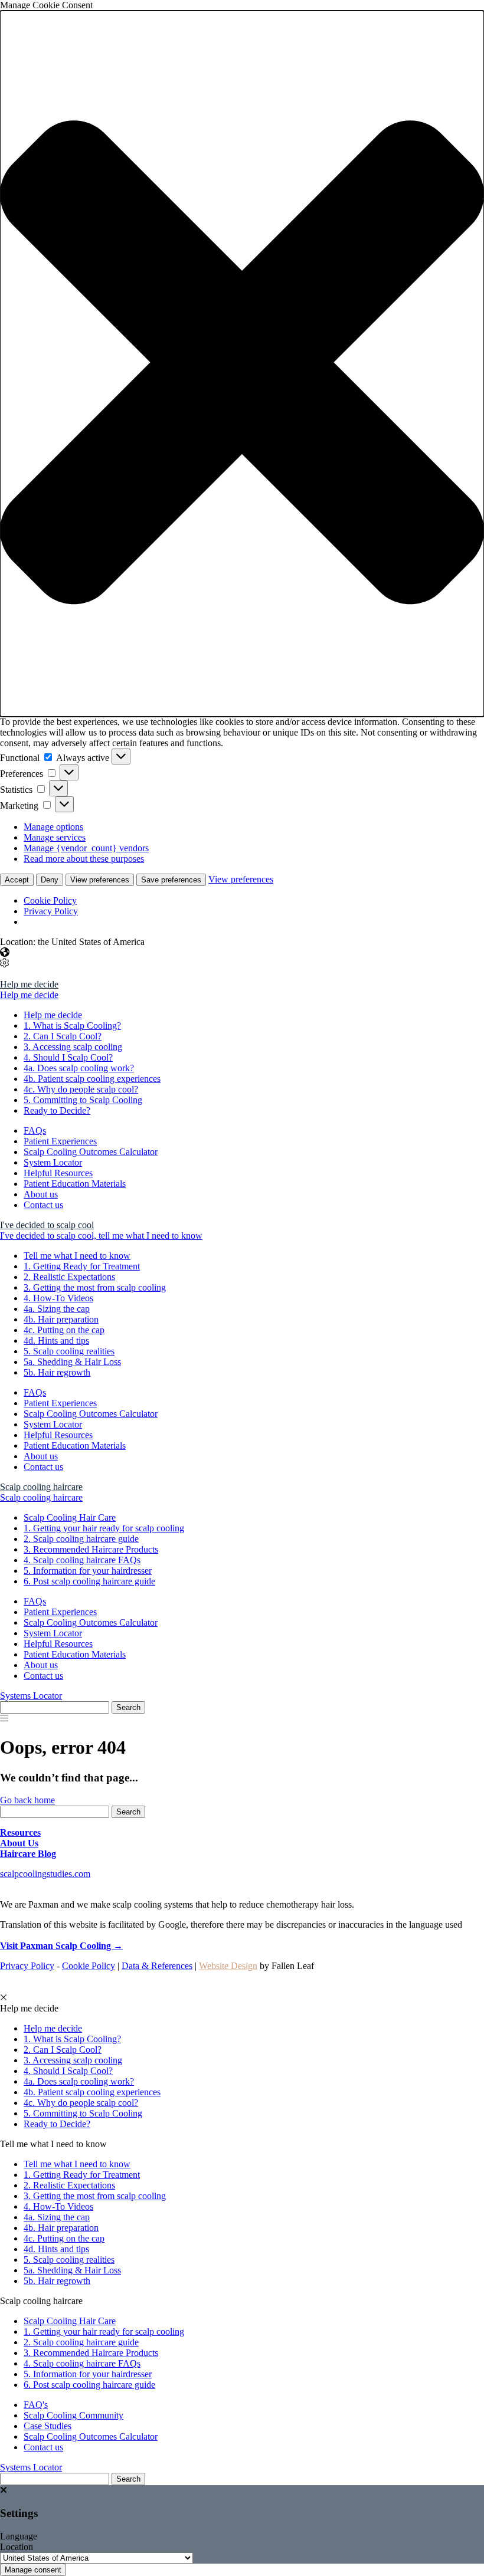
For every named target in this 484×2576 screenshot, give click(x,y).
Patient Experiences (60, 1141)
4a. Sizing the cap (57, 1309)
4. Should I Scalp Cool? (68, 1057)
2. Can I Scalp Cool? (63, 1036)
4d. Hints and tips (56, 1340)
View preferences (100, 880)
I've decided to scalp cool (47, 1225)
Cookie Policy (50, 900)
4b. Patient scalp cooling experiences (92, 1079)
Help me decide (29, 984)
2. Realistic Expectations (69, 1277)
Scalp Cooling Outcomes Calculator (91, 1152)
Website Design (228, 1966)
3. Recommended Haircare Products (91, 1549)
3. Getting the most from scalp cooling (95, 1287)
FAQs (35, 1131)
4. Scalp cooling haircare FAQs (82, 1560)
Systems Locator (31, 1696)
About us (41, 1194)
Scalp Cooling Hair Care (70, 1517)
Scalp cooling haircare (41, 1487)
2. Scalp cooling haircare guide (81, 1539)
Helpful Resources (58, 1173)
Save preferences (171, 880)
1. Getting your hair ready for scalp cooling (104, 1528)
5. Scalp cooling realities (69, 1351)
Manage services (55, 837)
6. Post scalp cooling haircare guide (89, 1581)
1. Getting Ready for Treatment (82, 1266)
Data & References (157, 1966)
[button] (242, 364)
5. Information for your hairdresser (88, 1571)
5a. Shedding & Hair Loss (72, 1362)
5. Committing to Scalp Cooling (83, 1100)
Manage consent (33, 2570)
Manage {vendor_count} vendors (86, 848)
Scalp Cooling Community (73, 2415)
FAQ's (36, 2405)
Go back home (27, 1800)
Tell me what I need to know (77, 1256)
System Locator (53, 1162)
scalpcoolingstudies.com (45, 1874)
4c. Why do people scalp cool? (81, 1089)
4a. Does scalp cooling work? (79, 1068)
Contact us (43, 1205)
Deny (50, 880)
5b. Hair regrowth (57, 1372)
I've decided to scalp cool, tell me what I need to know (101, 1236)
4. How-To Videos (58, 1298)
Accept (17, 880)
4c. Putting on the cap (64, 1330)
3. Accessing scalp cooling (73, 1047)
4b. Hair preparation (61, 1319)
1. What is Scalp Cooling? (72, 1026)
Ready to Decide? (57, 1110)
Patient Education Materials (75, 1184)
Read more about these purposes (84, 859)
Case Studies (48, 2426)
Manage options (53, 827)
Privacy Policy (51, 911)
